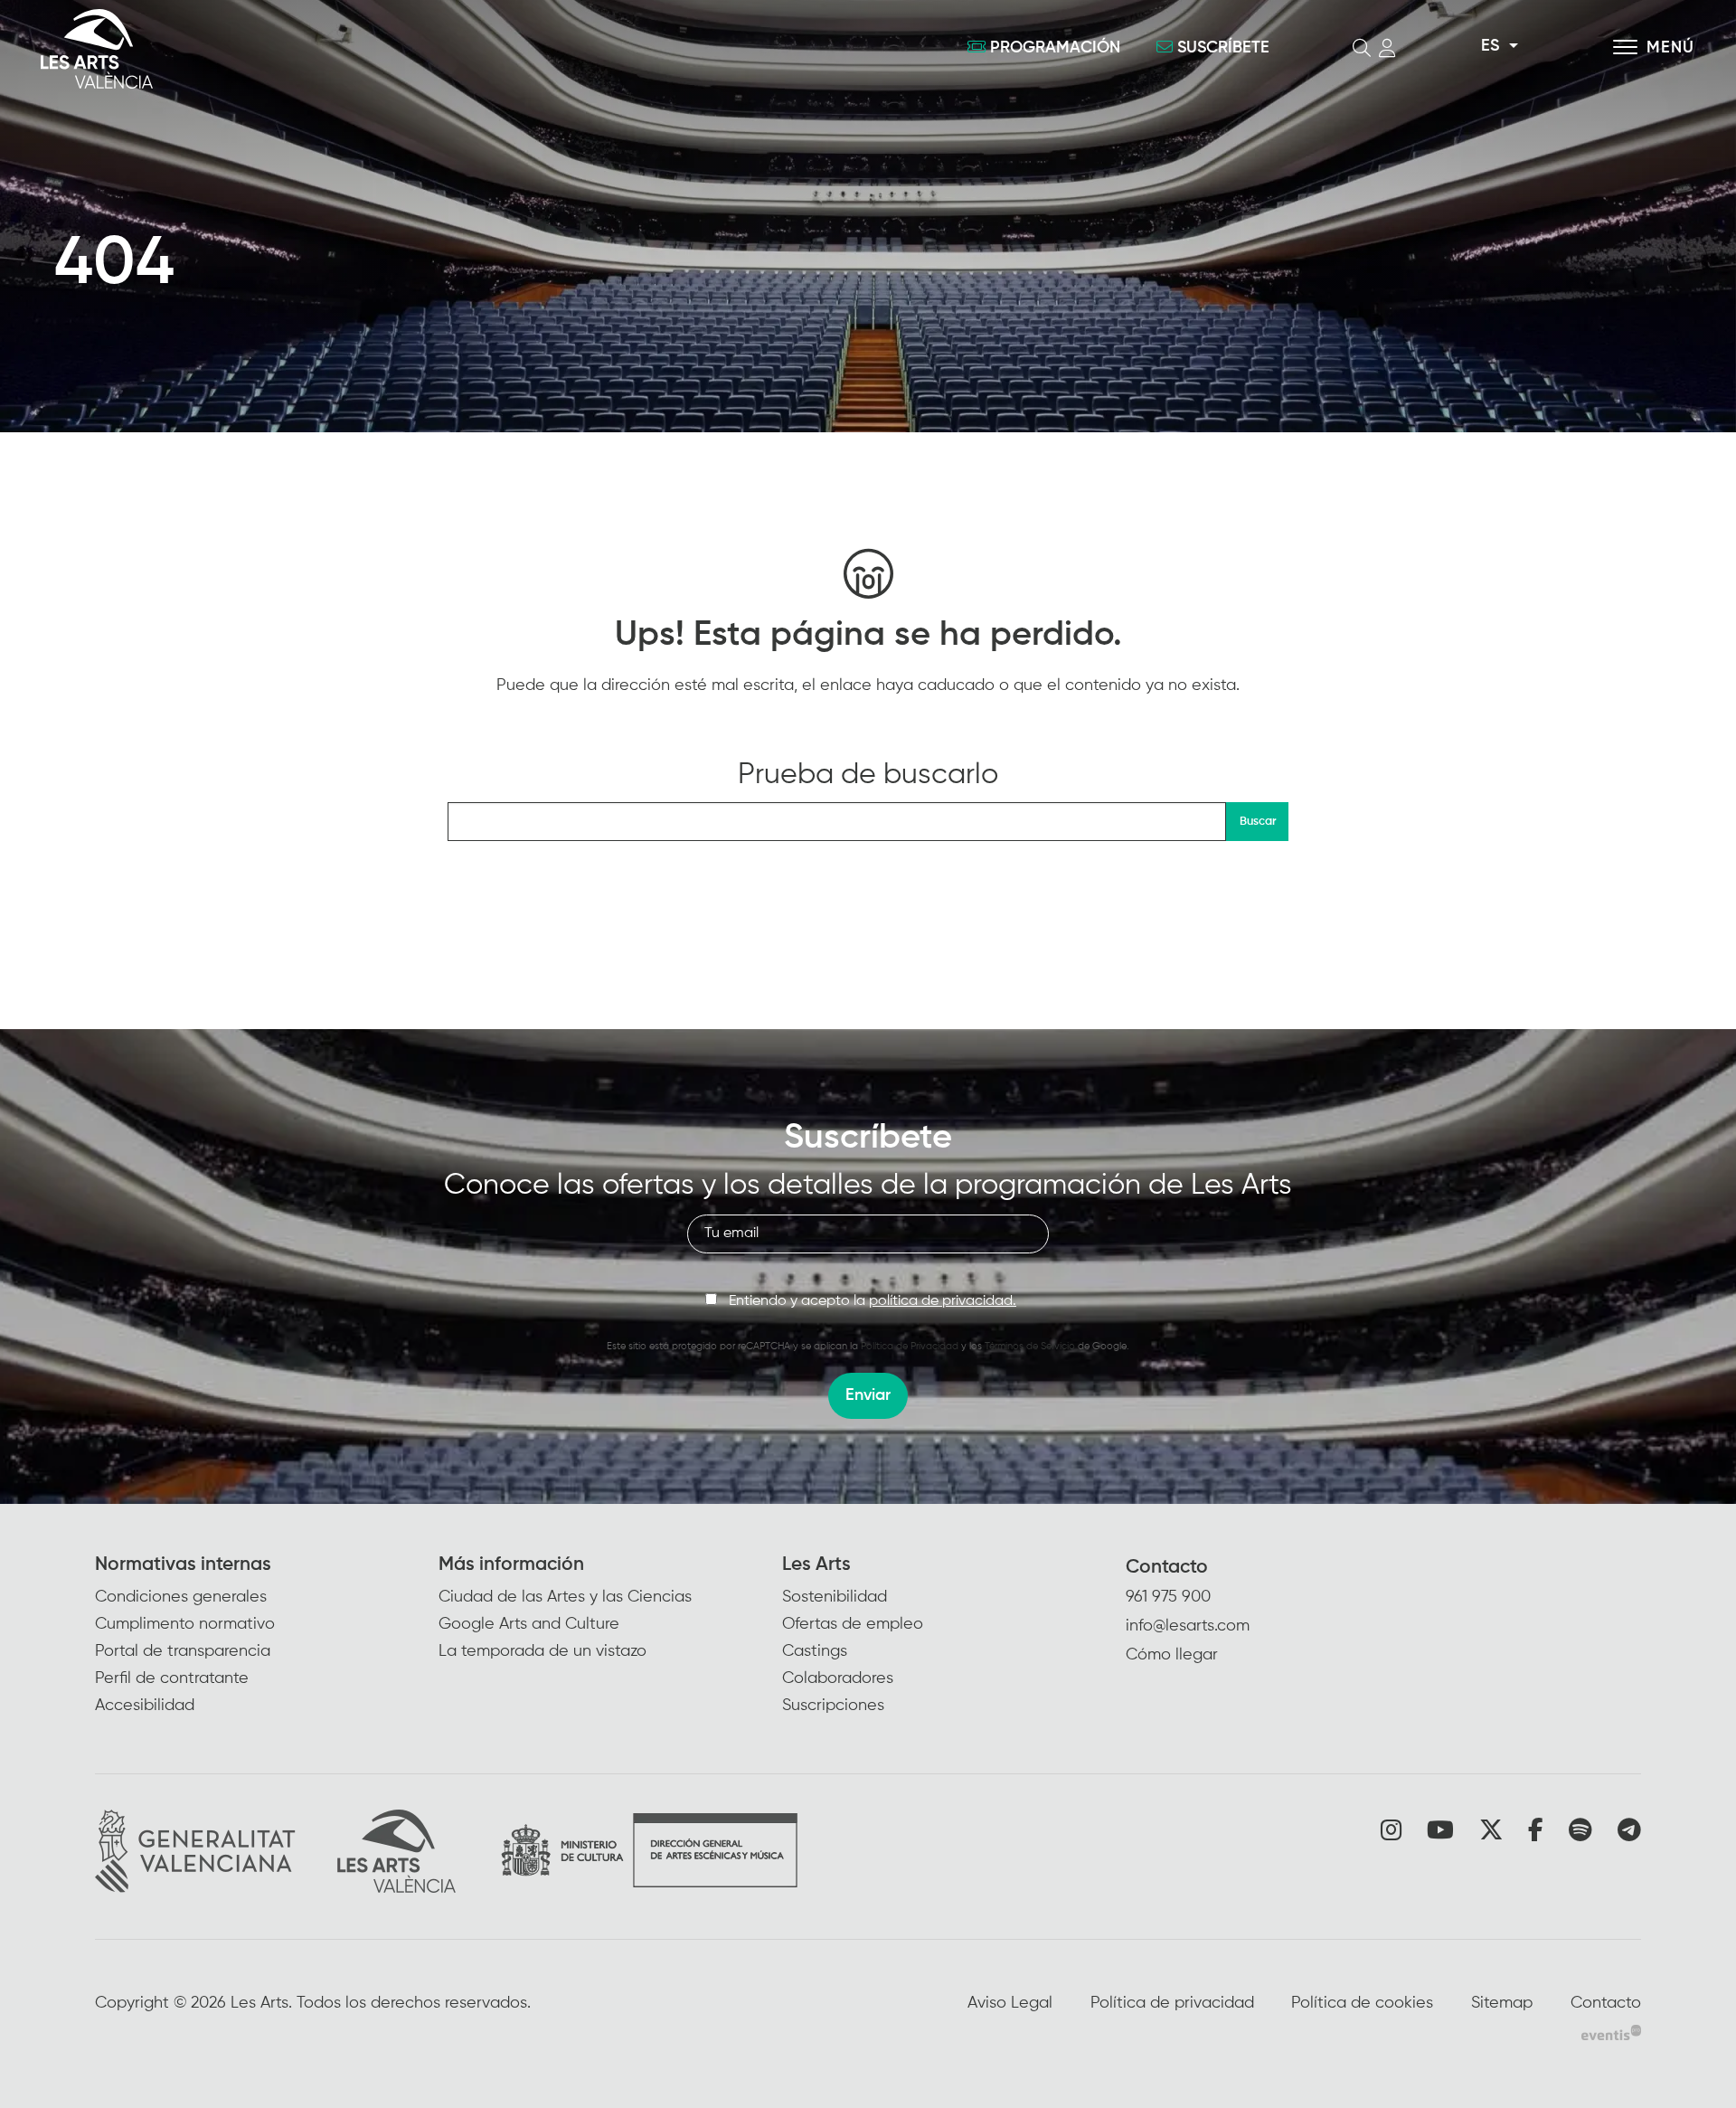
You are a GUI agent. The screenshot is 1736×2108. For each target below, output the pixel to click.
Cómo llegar (1172, 1655)
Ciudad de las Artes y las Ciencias (565, 1597)
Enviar (868, 1395)
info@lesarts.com (1188, 1626)
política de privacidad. (943, 1301)
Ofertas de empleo (853, 1624)
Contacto (1167, 1568)
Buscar (1258, 822)
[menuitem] (267, 1636)
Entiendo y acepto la (873, 1301)
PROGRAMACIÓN (1055, 48)
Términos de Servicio (1030, 1346)
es (1490, 46)
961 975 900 (1168, 1597)
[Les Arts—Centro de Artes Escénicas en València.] (307, 49)
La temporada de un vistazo (542, 1651)
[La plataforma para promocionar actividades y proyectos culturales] (1611, 2032)
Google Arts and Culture (529, 1624)
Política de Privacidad (910, 1346)
